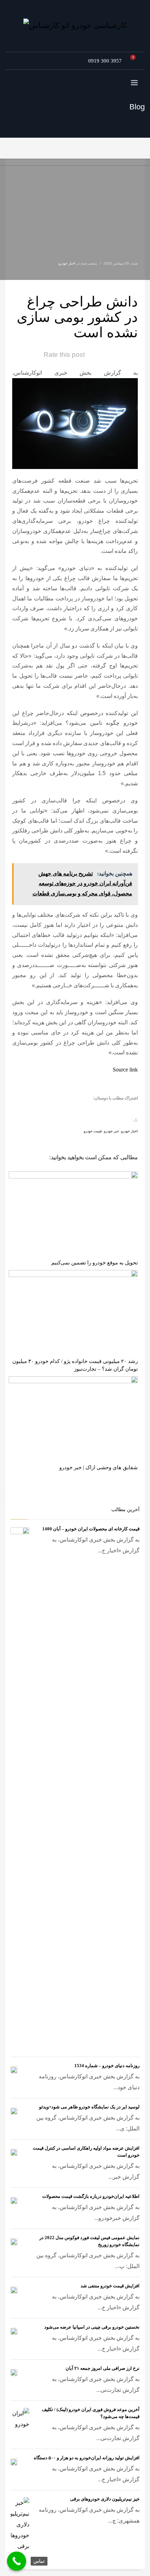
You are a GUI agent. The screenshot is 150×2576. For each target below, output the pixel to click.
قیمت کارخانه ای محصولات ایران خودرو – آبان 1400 (91, 1529)
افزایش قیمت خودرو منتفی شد (110, 2286)
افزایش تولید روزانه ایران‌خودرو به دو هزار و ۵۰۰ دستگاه (87, 2458)
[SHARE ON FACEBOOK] (119, 1109)
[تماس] (17, 2561)
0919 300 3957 (105, 61)
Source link (125, 1070)
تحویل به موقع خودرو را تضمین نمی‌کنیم (95, 1263)
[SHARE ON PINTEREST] (94, 1109)
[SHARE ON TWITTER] (131, 1110)
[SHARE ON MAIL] (82, 1109)
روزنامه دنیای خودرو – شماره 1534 (107, 2066)
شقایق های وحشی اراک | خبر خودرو (99, 1467)
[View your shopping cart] (135, 61)
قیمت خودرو (93, 1131)
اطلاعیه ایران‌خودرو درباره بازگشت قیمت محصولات (91, 2196)
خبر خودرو (111, 1131)
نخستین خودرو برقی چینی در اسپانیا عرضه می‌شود (92, 2327)
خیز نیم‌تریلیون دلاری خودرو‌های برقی (105, 2499)
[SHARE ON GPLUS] (106, 1109)
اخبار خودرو (67, 263)
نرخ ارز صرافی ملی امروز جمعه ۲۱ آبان (103, 2368)
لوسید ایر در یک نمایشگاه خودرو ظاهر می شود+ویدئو (89, 2107)
